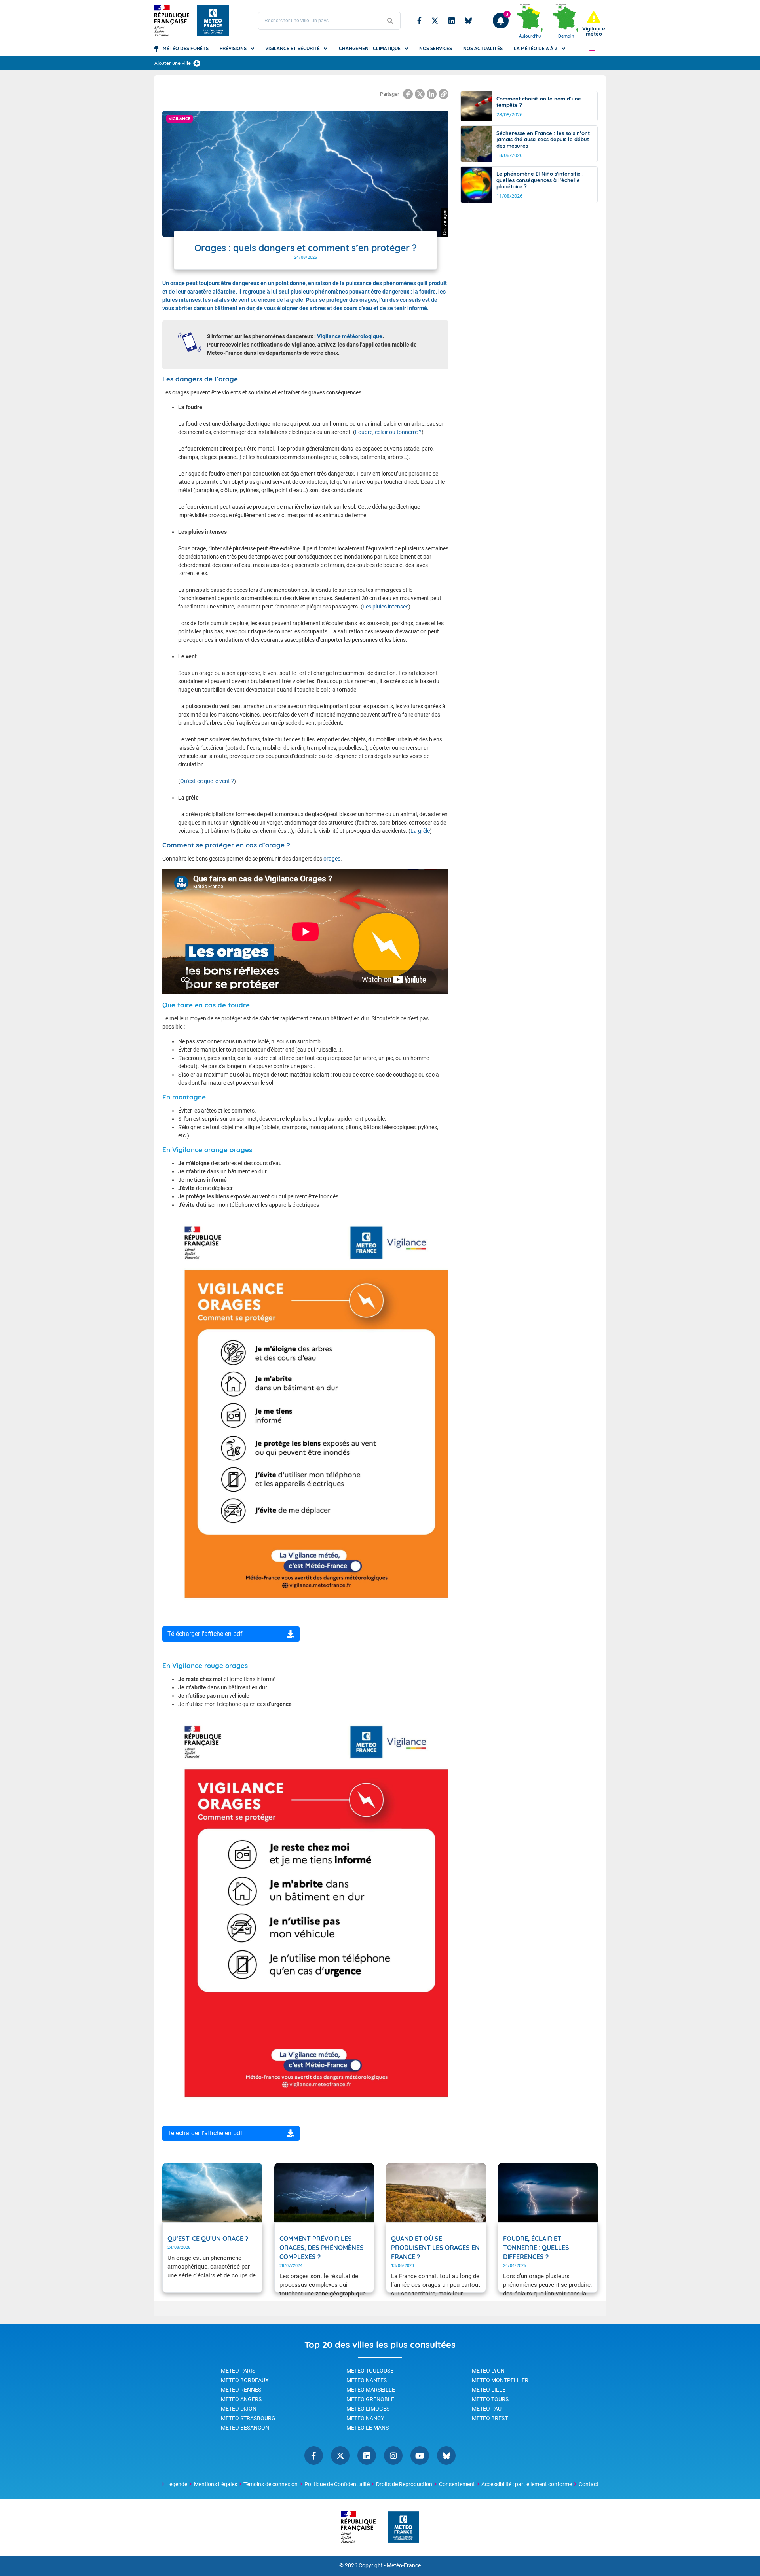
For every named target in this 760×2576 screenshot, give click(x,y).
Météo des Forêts (186, 48)
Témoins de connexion (271, 2484)
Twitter (435, 21)
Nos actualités (483, 48)
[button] (592, 49)
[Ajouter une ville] (197, 63)
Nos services (436, 48)
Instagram (393, 2456)
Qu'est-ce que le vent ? (207, 781)
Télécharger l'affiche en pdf (205, 1634)
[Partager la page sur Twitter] (420, 94)
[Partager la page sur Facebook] (408, 94)
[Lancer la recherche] (390, 21)
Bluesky (468, 21)
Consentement (457, 2484)
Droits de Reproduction (404, 2484)
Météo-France (404, 2566)
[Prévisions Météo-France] (213, 21)
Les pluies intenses (386, 607)
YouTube (420, 2456)
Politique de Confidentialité (337, 2484)
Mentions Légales (216, 2484)
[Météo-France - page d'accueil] (403, 2528)
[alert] (594, 24)
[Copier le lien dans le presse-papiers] (444, 94)
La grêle (420, 831)
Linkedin (452, 21)
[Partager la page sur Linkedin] (432, 94)
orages (332, 859)
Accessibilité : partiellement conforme (527, 2484)
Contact (589, 2484)
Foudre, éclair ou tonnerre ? (388, 432)
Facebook (419, 21)
